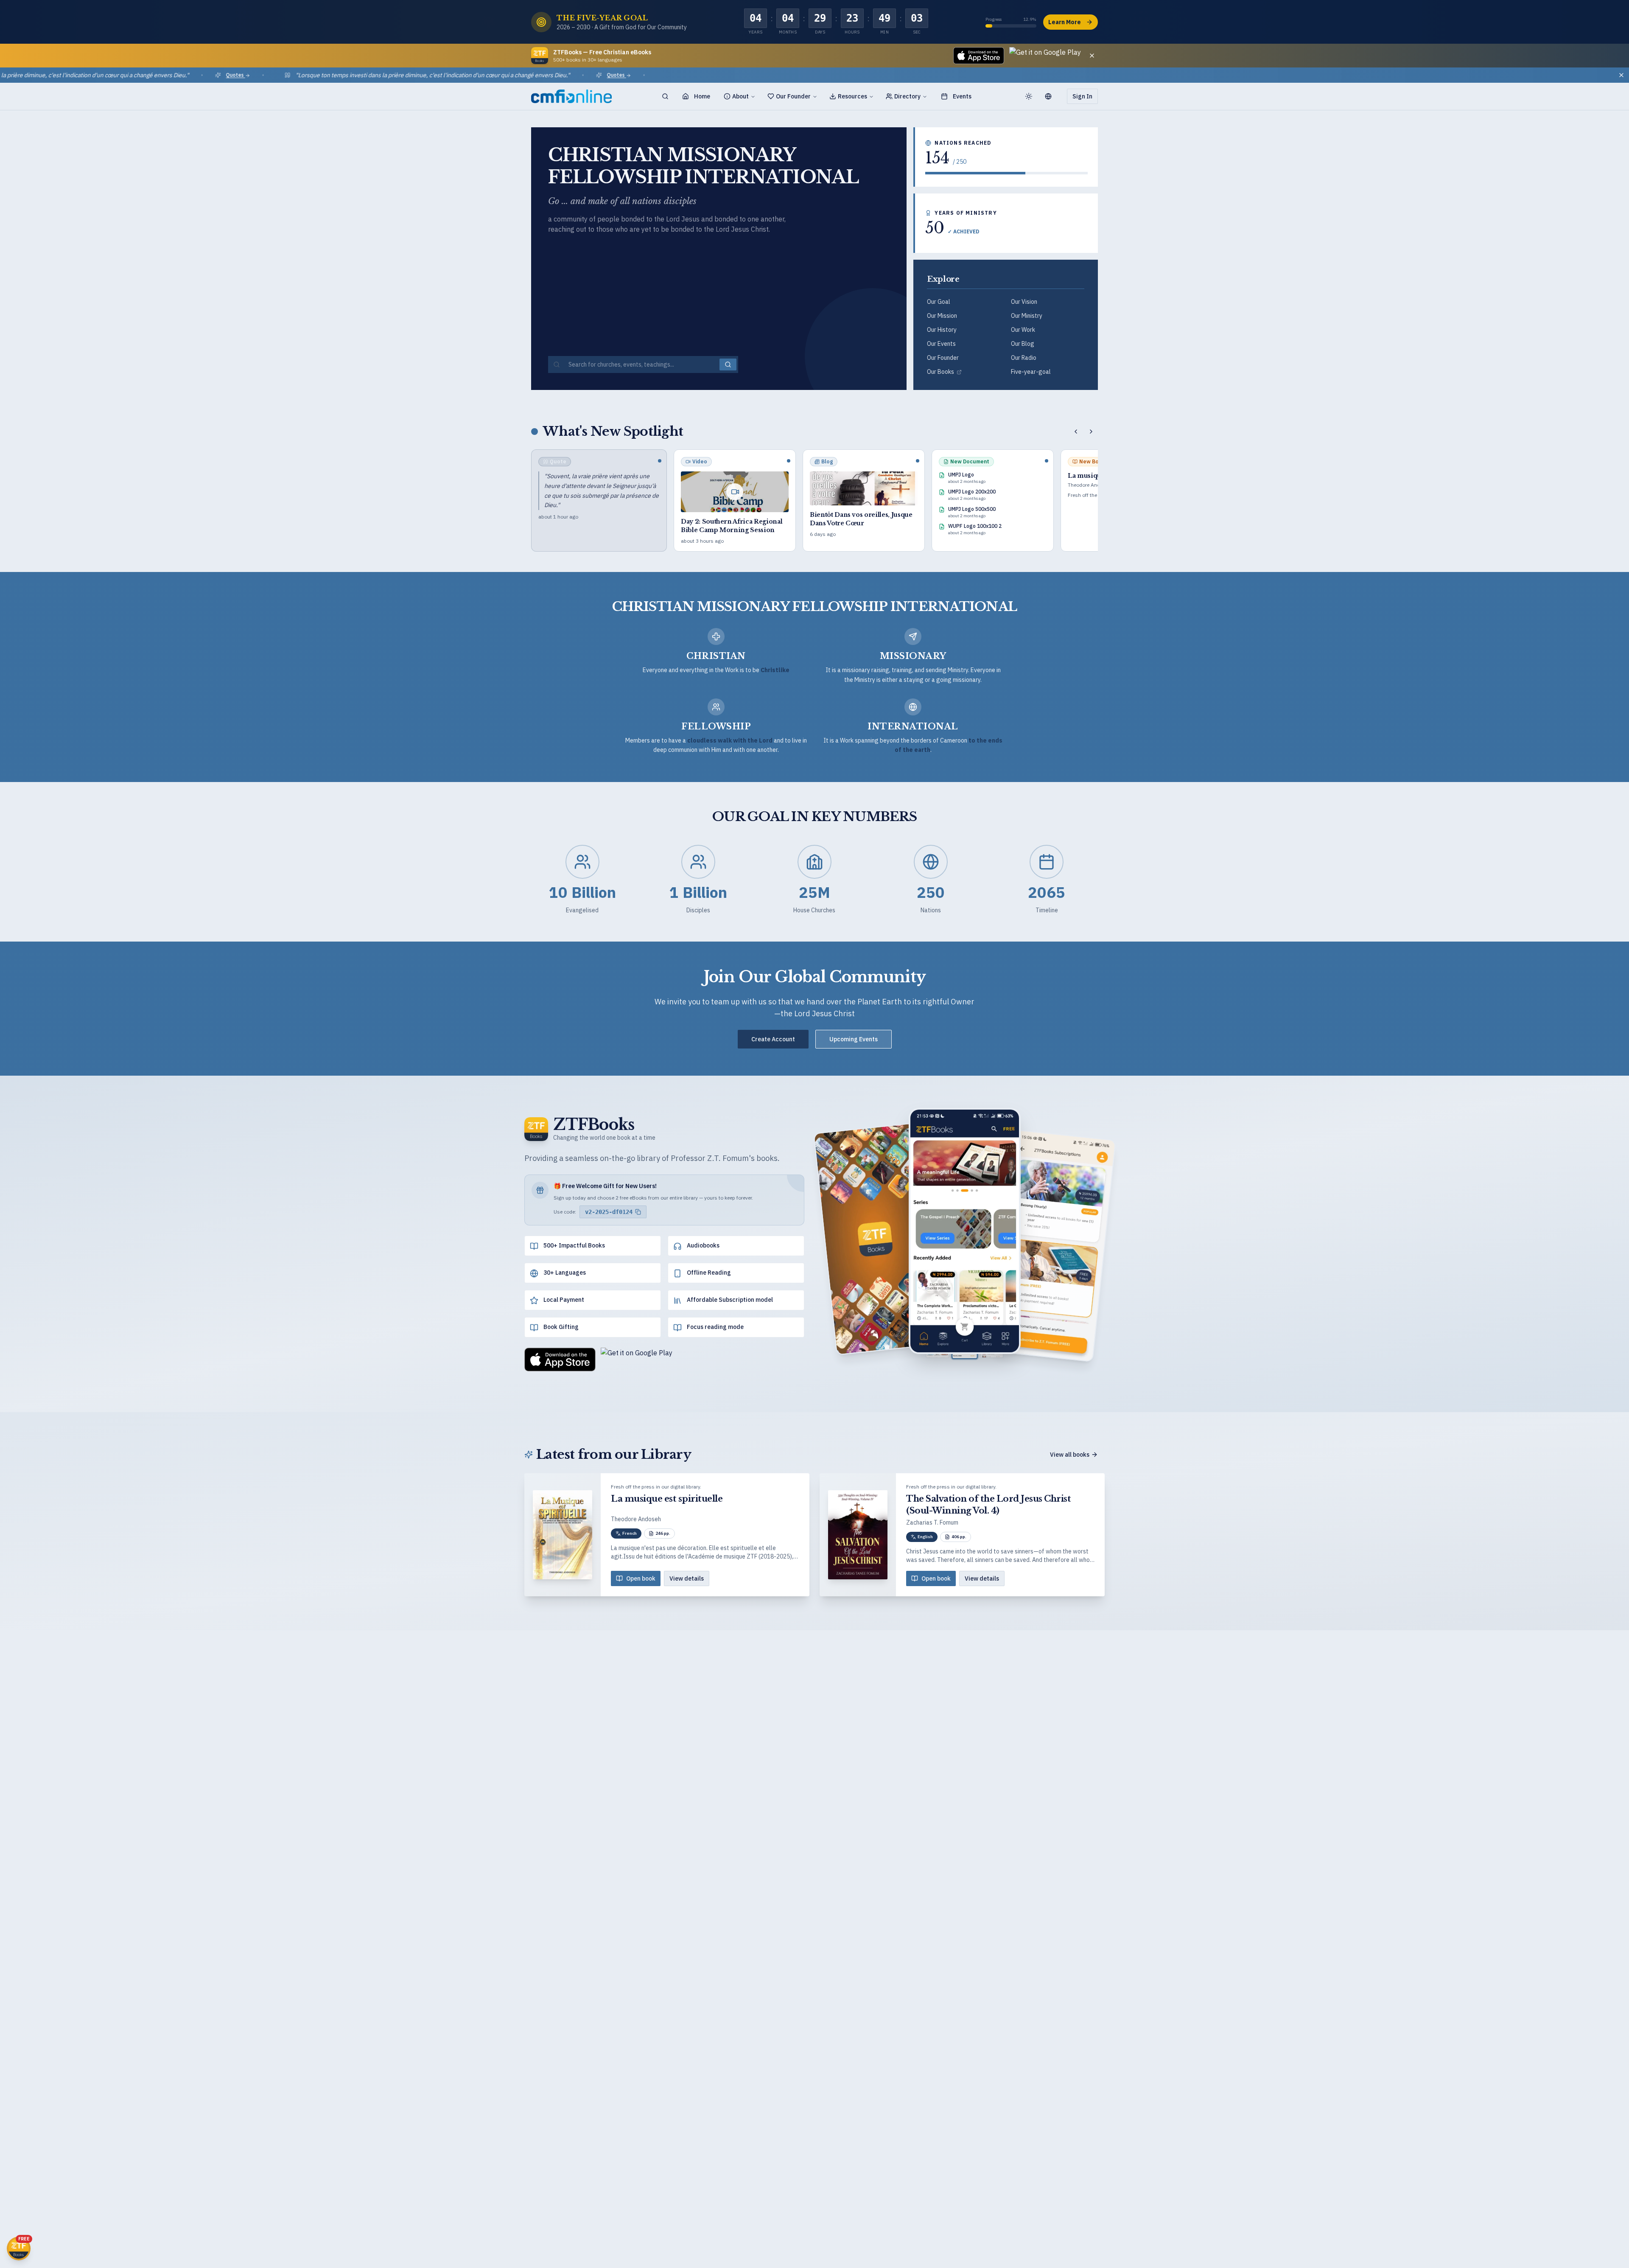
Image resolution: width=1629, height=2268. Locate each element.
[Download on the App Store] (979, 56)
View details (687, 1578)
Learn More (1065, 22)
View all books (1070, 1455)
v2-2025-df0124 (609, 1212)
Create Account (773, 1039)
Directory (907, 96)
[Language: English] (1052, 96)
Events (962, 96)
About (740, 96)
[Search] (665, 96)
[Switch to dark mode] (1029, 96)
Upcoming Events (854, 1039)
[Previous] (1076, 432)
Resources (852, 96)
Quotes (157, 75)
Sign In (1082, 96)
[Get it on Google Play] (1045, 56)
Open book (641, 1578)
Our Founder (793, 96)
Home (702, 96)
